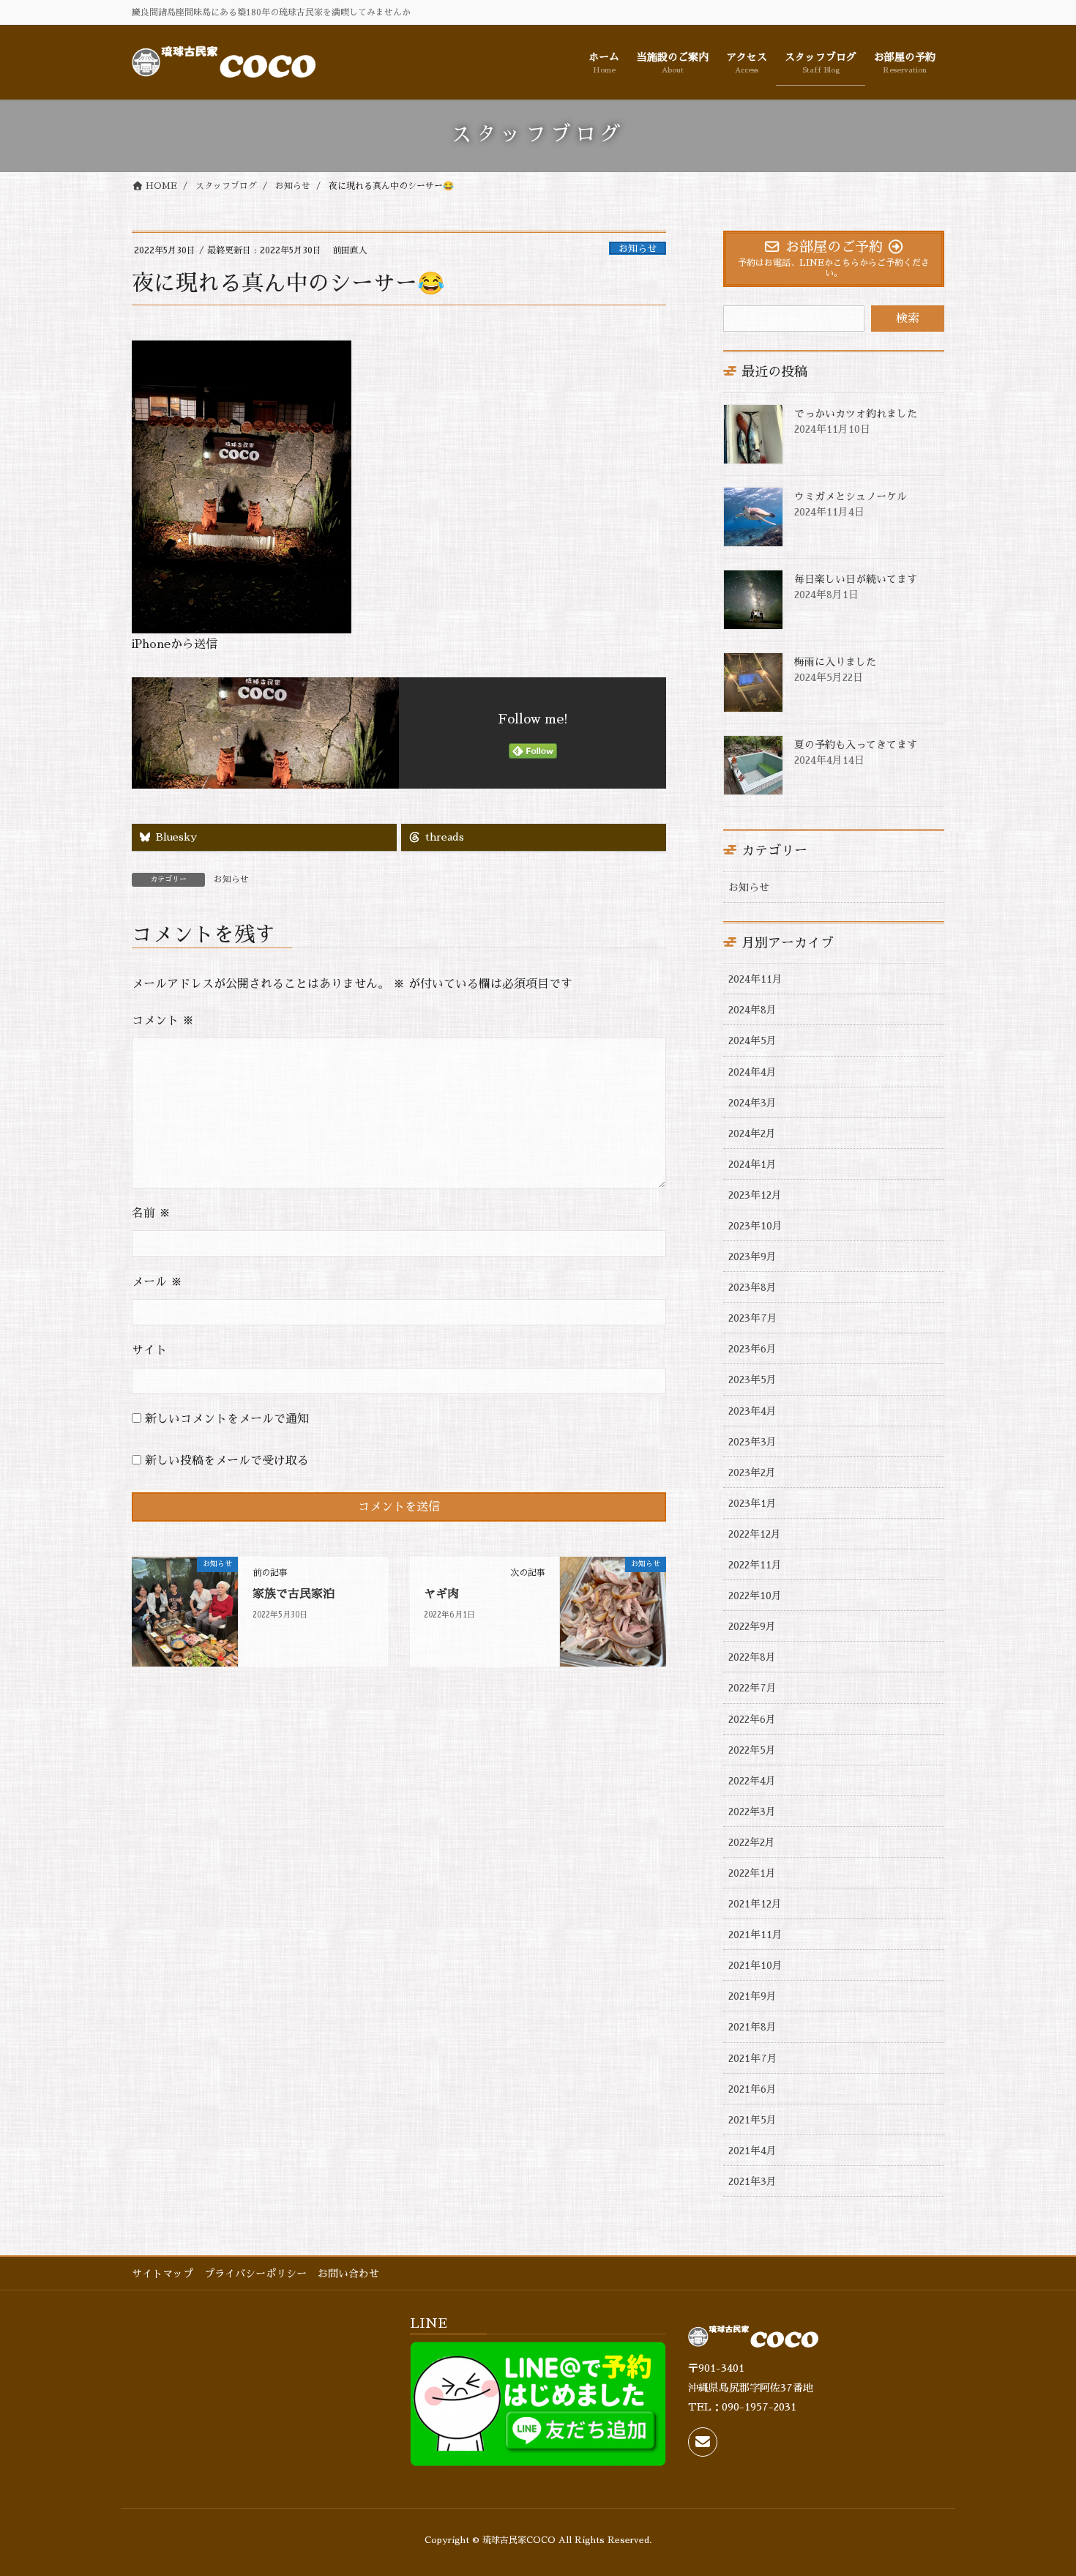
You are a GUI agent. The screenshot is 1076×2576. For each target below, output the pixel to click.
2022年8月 (752, 1657)
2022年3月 (752, 1812)
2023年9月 (752, 1257)
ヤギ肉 (441, 1594)
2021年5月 (752, 2120)
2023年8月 (752, 1287)
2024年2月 (752, 1133)
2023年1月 (752, 1503)
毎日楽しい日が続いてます (856, 579)
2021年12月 (755, 1904)
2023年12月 (755, 1195)
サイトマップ (162, 2274)
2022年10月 (755, 1596)
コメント (163, 1021)
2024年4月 (752, 1072)
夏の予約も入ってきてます (856, 745)
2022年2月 (752, 1842)
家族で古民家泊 (294, 1594)
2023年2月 (752, 1473)
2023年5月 (752, 1380)
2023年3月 (752, 1442)
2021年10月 (755, 1965)
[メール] (703, 2442)
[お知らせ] (185, 1611)
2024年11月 (755, 979)
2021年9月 (752, 1996)
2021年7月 (753, 2058)
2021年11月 (755, 1935)
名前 (151, 1213)
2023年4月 (752, 1411)
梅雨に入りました (835, 662)
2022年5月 (752, 1750)
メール (157, 1282)
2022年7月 (752, 1688)
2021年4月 (752, 2151)
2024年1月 (752, 1164)
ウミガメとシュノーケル (851, 496)
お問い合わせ (348, 2274)
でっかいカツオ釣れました (856, 414)
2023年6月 (752, 1349)
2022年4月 (752, 1781)
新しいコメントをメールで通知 (227, 1419)
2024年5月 (752, 1041)
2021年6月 (752, 2089)
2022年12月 (755, 1534)
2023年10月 (755, 1226)
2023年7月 (753, 1318)
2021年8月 (752, 2027)
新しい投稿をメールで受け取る (227, 1461)
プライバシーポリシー (255, 2274)
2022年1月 (752, 1873)
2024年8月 (752, 1010)
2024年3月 (752, 1103)
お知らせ (638, 249)
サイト (149, 1350)
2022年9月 (752, 1626)
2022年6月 (752, 1719)
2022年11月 (755, 1565)
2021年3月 (752, 2181)
